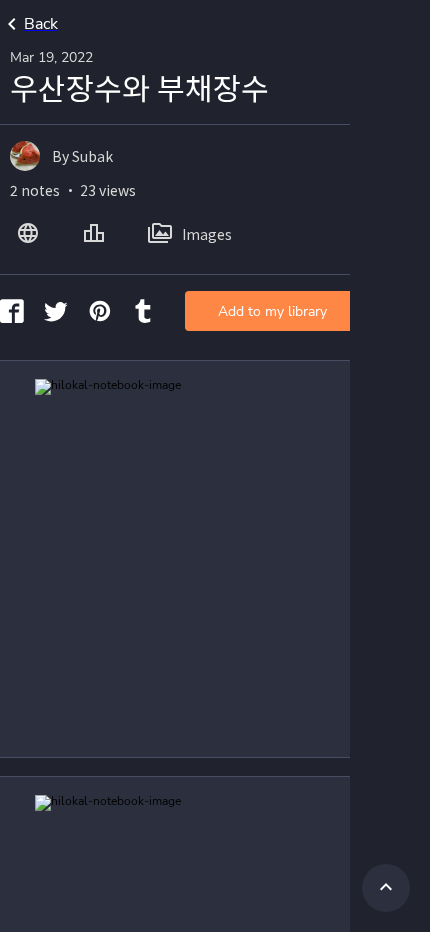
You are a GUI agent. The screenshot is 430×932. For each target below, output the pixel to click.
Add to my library (272, 311)
